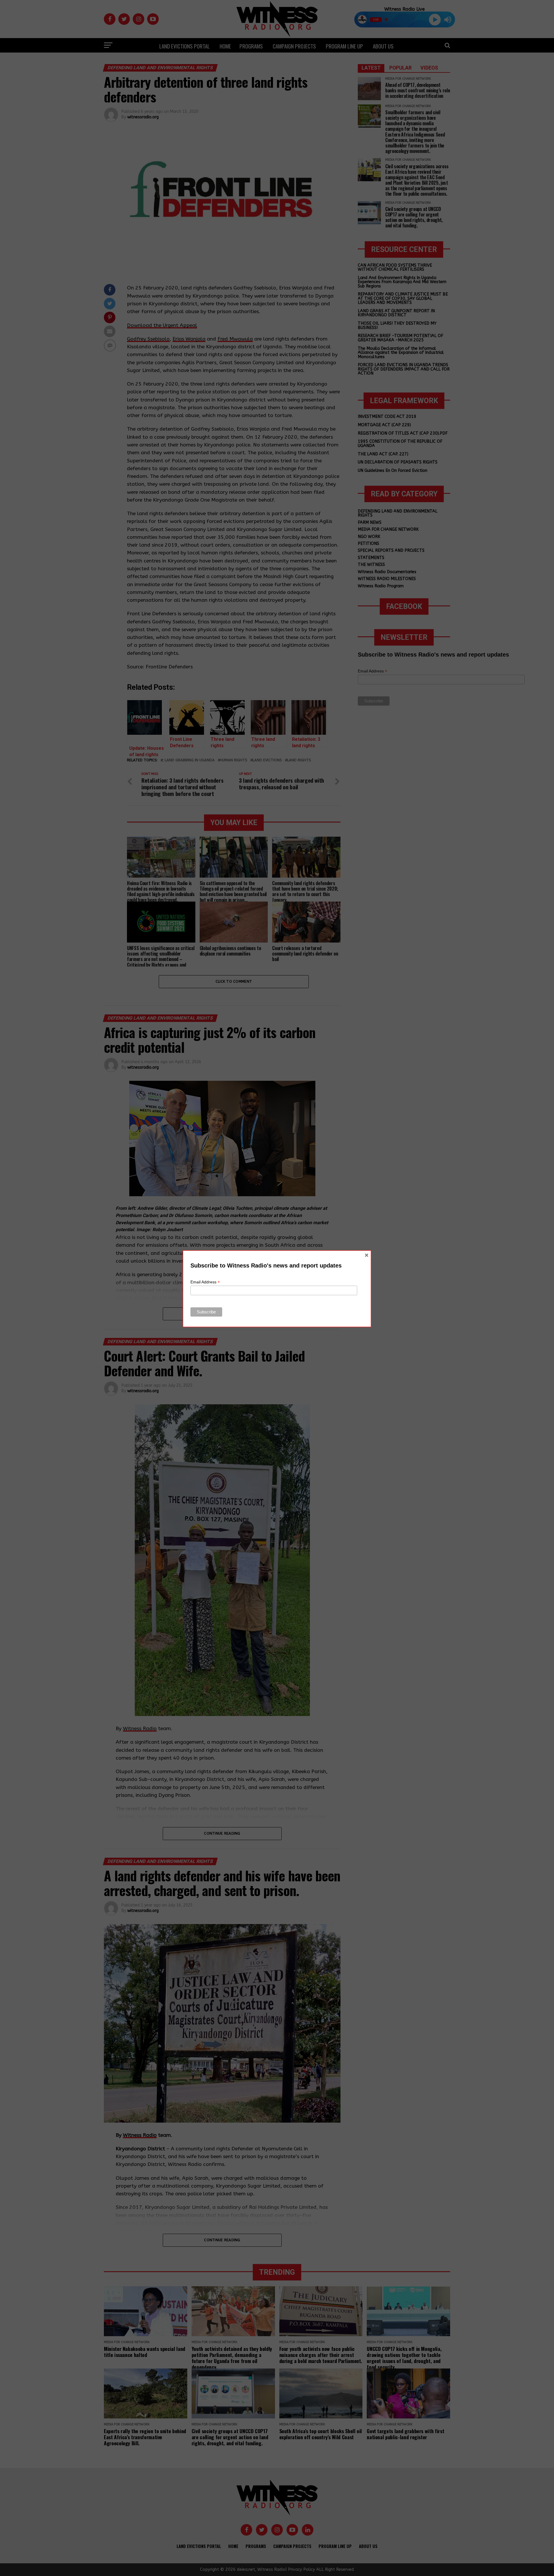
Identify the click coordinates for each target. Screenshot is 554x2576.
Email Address (205, 1282)
